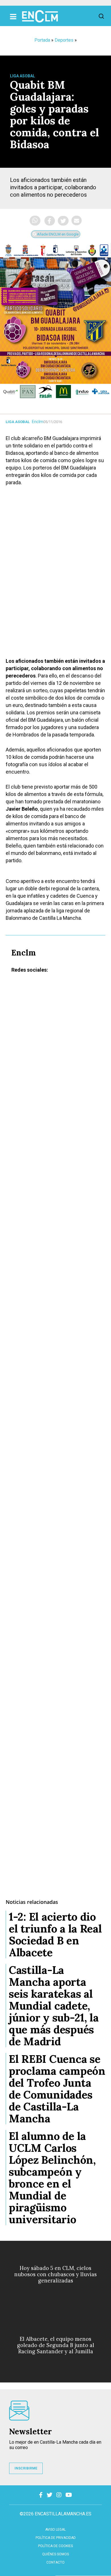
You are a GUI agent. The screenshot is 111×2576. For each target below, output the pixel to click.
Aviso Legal (55, 2530)
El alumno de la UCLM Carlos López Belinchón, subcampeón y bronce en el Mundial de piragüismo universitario (52, 2178)
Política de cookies (55, 2546)
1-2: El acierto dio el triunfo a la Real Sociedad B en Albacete (55, 1934)
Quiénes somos (55, 2554)
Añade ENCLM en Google (57, 234)
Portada (42, 40)
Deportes (64, 40)
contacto (55, 2562)
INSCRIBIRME (26, 2468)
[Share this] (50, 221)
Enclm (38, 422)
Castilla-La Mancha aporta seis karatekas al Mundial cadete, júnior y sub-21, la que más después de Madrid (54, 2006)
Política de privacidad (56, 2538)
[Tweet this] (63, 221)
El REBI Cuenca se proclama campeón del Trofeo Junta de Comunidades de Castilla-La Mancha (57, 2089)
